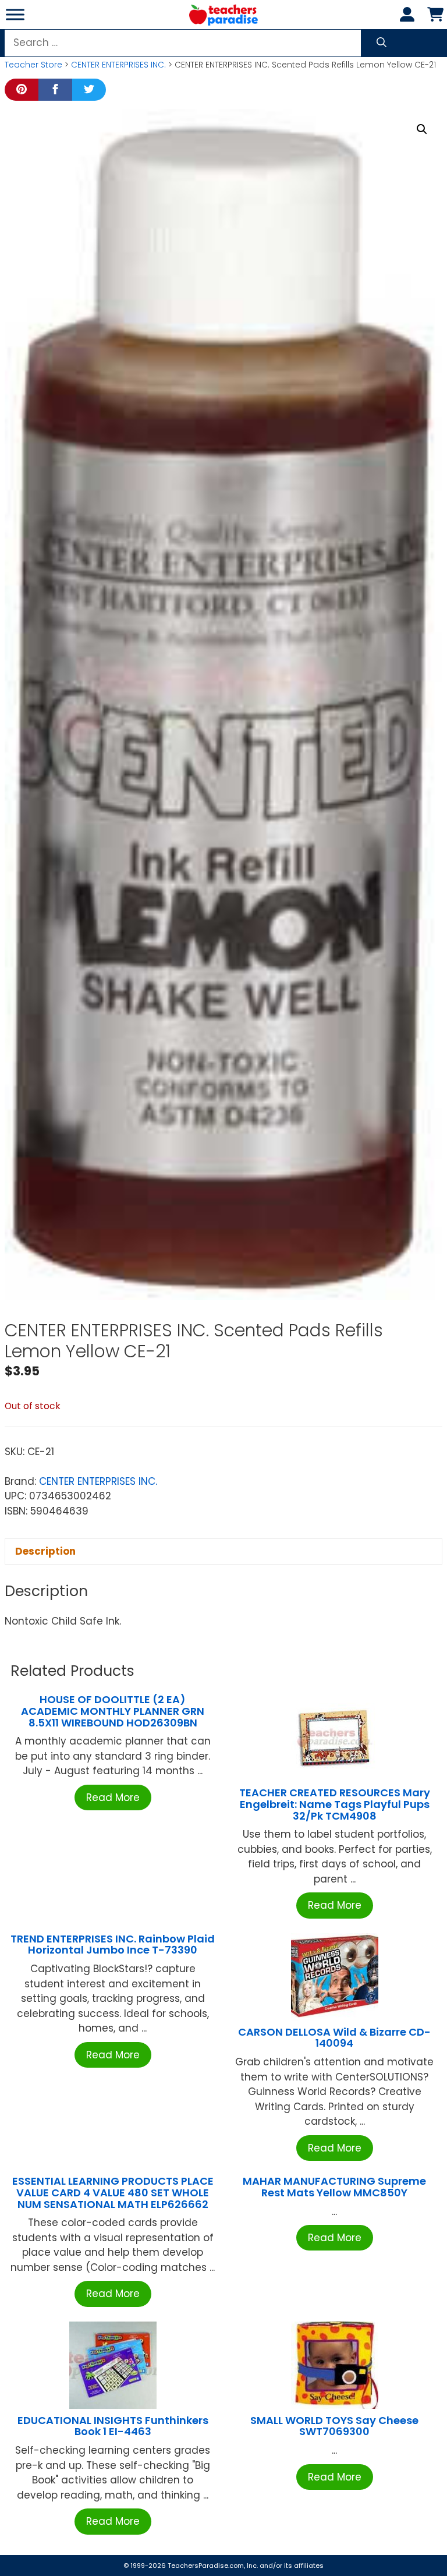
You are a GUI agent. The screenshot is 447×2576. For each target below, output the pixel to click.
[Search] (382, 43)
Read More (113, 1797)
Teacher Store (33, 65)
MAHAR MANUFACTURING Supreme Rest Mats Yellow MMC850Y (334, 2187)
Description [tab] (45, 1551)
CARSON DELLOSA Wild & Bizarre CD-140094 (334, 2038)
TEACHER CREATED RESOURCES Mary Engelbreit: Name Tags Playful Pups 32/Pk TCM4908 (335, 1804)
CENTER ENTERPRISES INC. (118, 65)
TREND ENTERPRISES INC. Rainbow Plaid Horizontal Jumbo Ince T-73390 (113, 1945)
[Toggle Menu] (15, 14)
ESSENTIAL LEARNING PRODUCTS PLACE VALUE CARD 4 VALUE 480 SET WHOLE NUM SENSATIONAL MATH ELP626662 (113, 2193)
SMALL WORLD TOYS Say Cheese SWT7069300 (334, 2426)
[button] (422, 129)
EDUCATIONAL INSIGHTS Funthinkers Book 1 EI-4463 (113, 2426)
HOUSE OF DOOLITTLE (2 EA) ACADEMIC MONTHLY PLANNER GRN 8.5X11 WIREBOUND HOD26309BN (113, 1711)
